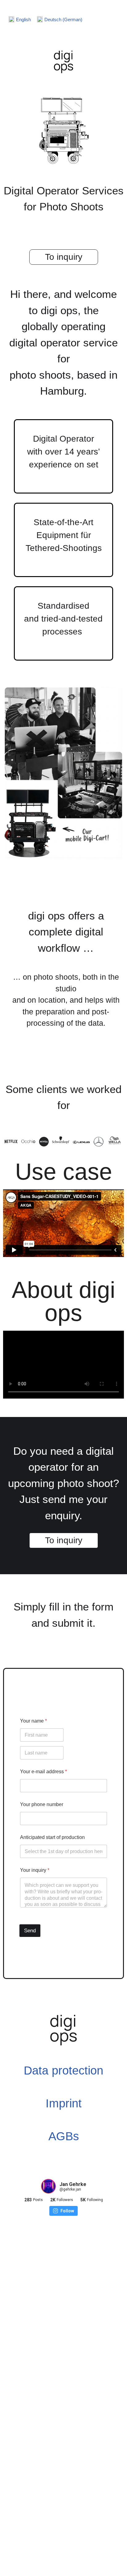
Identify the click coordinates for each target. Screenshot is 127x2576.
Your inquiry (35, 1870)
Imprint (64, 2103)
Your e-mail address (43, 1772)
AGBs (64, 2136)
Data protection (63, 2071)
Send (30, 1931)
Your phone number (42, 1804)
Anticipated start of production (52, 1837)
